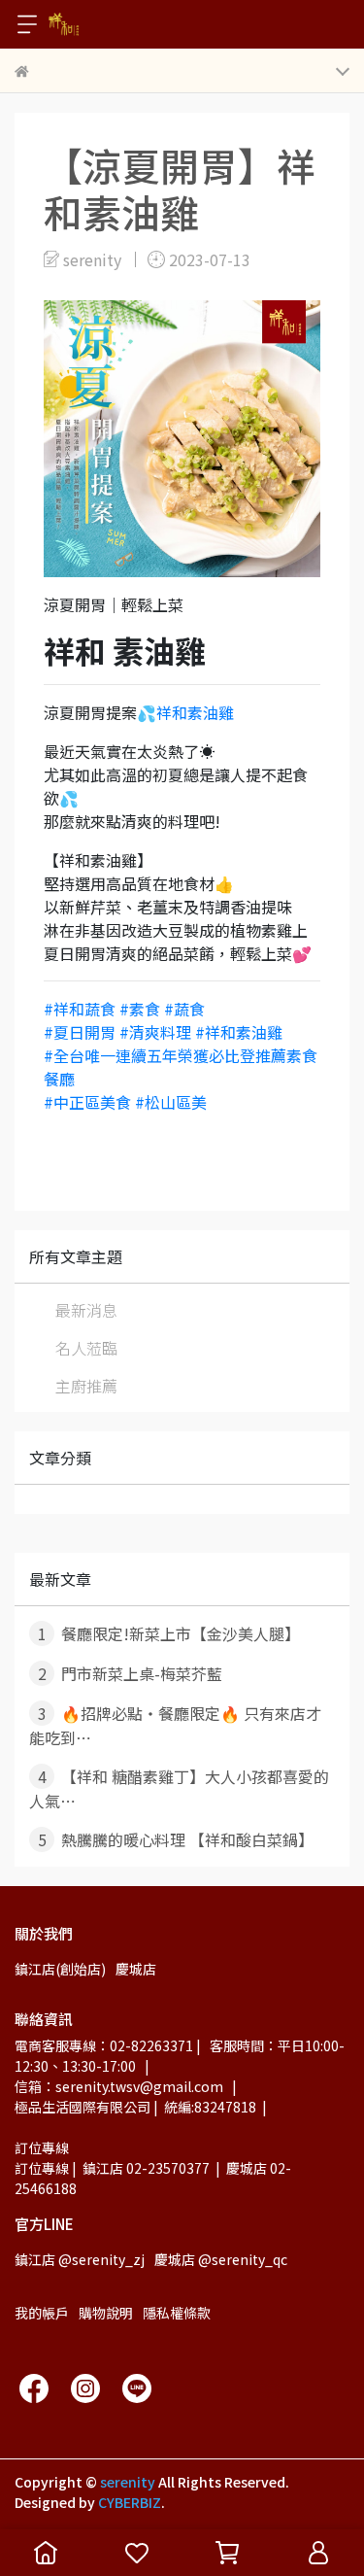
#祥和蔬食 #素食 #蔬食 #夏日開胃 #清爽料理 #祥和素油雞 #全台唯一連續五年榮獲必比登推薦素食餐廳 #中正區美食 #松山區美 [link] (181, 1055)
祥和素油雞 (195, 712)
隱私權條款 (177, 2313)
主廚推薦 (86, 1386)
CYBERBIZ (130, 2502)
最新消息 (86, 1310)
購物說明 (106, 2313)
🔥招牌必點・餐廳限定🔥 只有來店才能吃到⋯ (175, 1725)
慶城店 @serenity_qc (221, 2259)
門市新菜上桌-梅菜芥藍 (131, 1673)
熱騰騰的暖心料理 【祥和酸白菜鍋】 (176, 1839)
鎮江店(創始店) (60, 1969)
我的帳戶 (42, 2313)
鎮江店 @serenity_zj (80, 2259)
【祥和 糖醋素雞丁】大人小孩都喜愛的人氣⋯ (179, 1788)
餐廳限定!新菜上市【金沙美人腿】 (169, 1633)
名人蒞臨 (86, 1348)
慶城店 (136, 1969)
